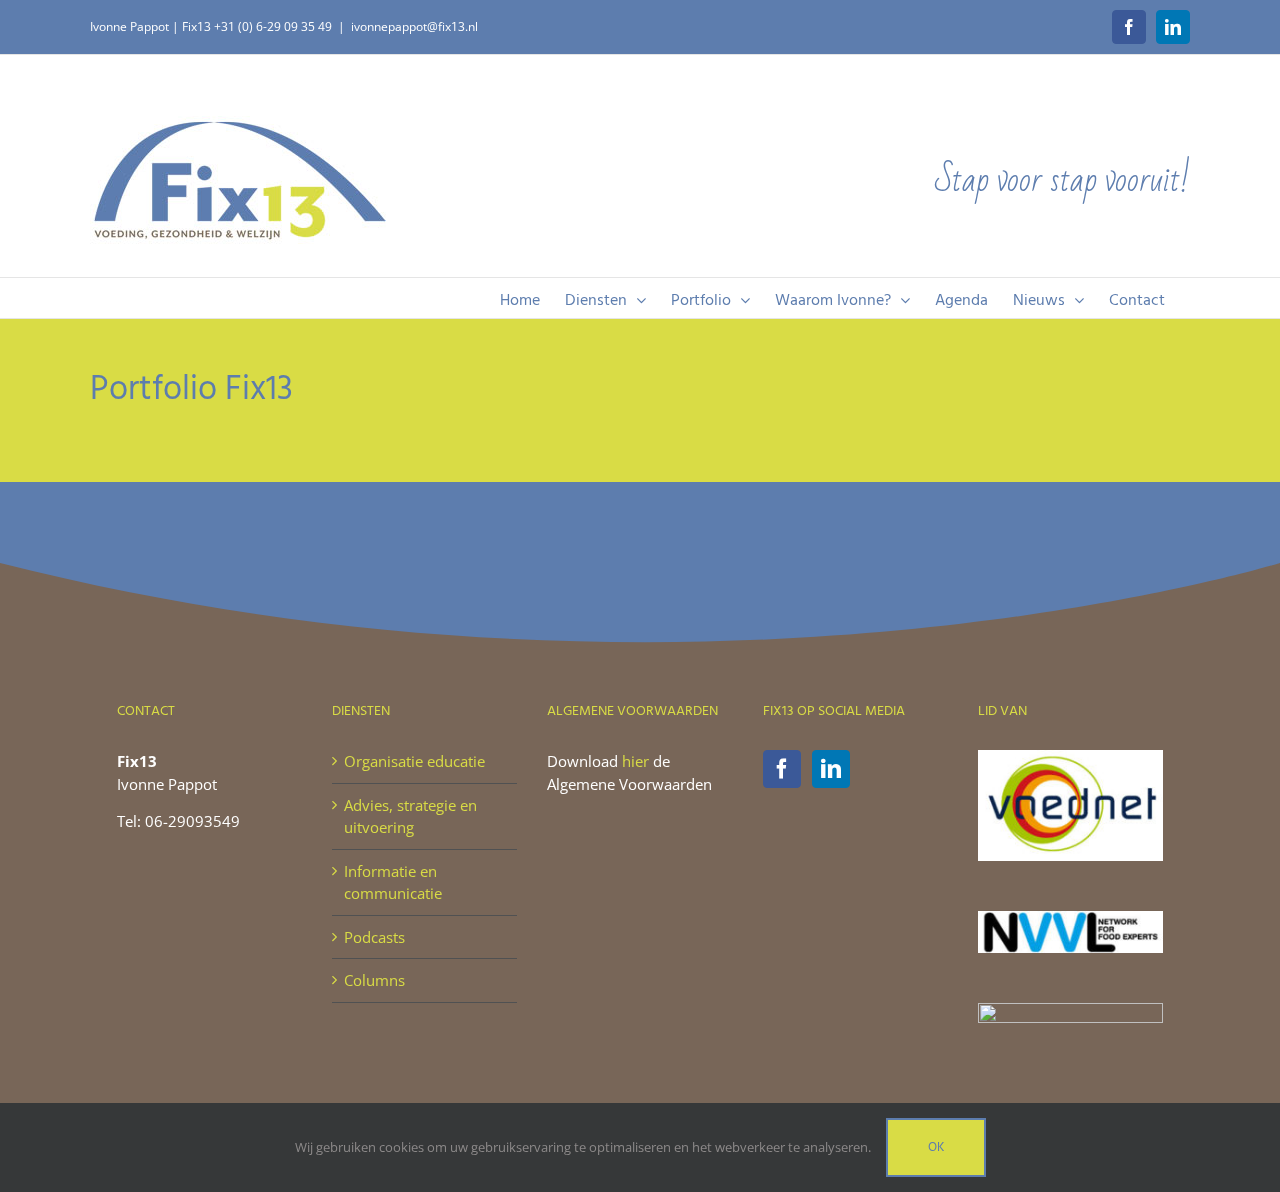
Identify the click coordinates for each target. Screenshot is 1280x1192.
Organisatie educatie (414, 761)
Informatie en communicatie (393, 882)
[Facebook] (782, 769)
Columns (374, 980)
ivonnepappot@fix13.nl (414, 26)
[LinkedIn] (831, 769)
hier (635, 761)
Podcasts (374, 937)
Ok (936, 1147)
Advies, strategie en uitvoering (410, 816)
